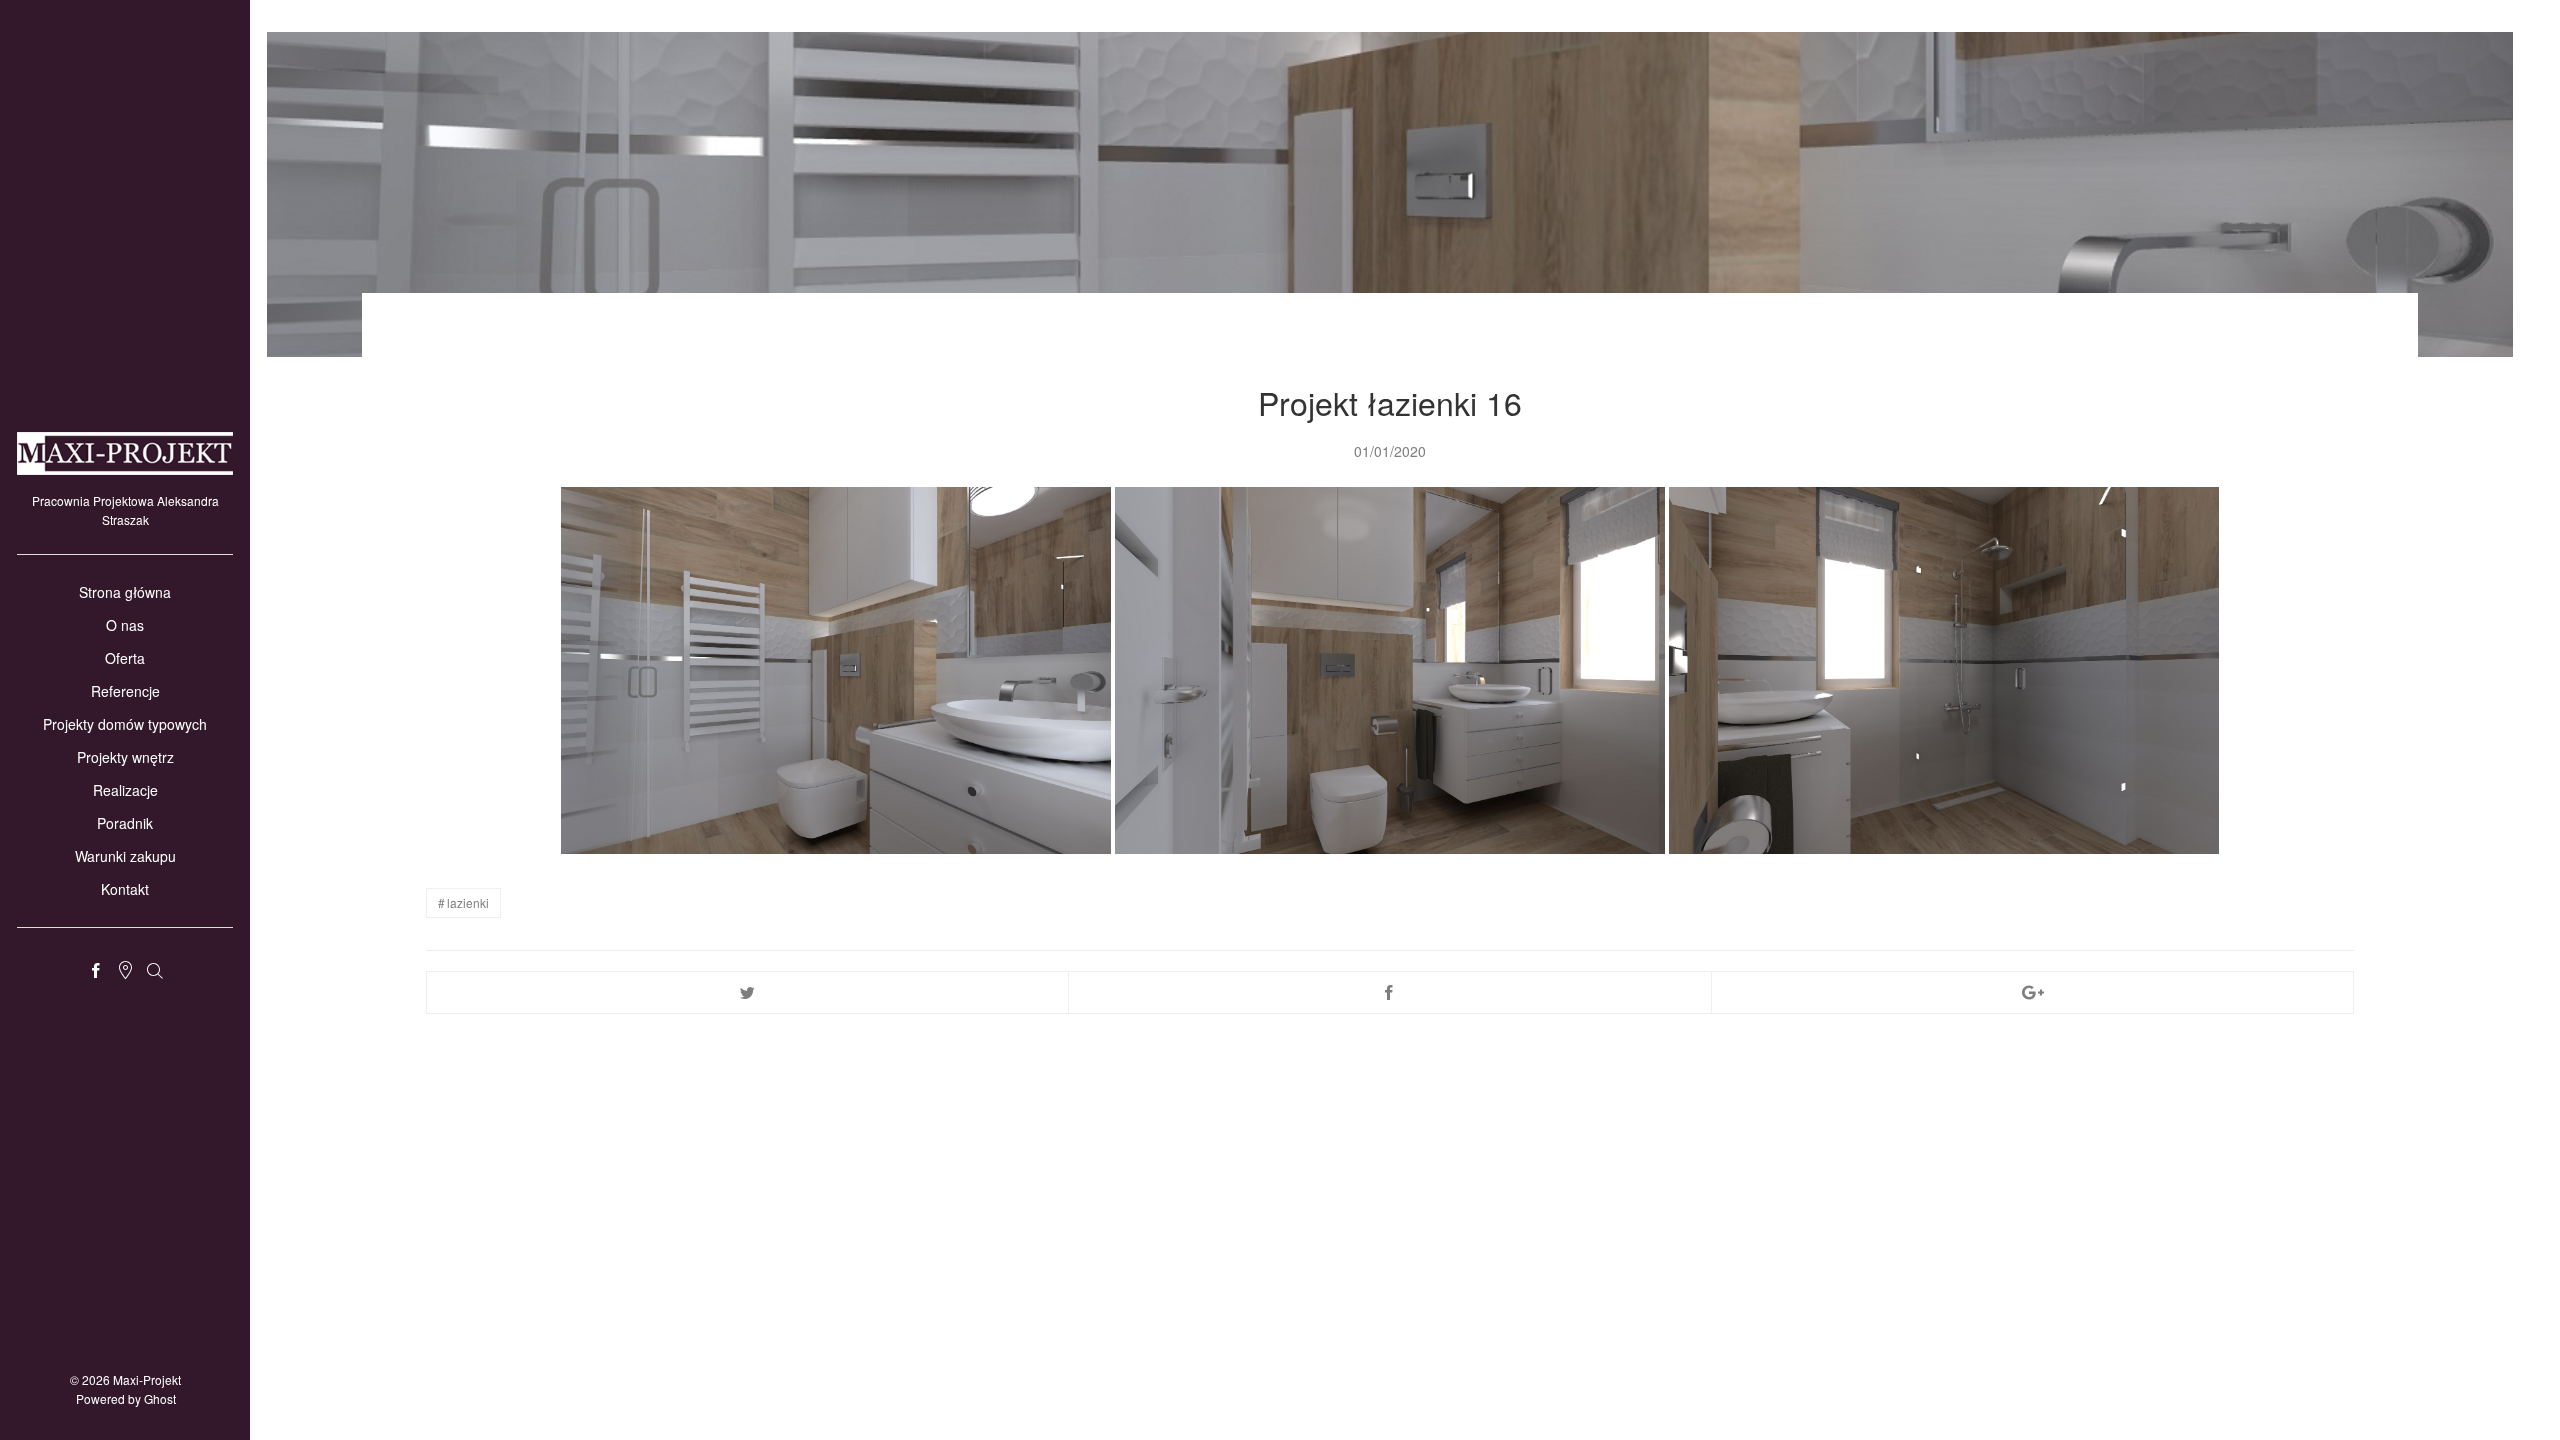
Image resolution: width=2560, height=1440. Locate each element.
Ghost (160, 1398)
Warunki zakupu (125, 856)
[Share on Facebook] (1389, 992)
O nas (125, 625)
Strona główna (125, 592)
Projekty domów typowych (125, 724)
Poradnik (125, 823)
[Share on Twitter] (747, 992)
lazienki (468, 902)
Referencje (125, 691)
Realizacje (125, 790)
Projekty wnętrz (125, 757)
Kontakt (125, 889)
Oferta (125, 658)
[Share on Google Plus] (2032, 992)
